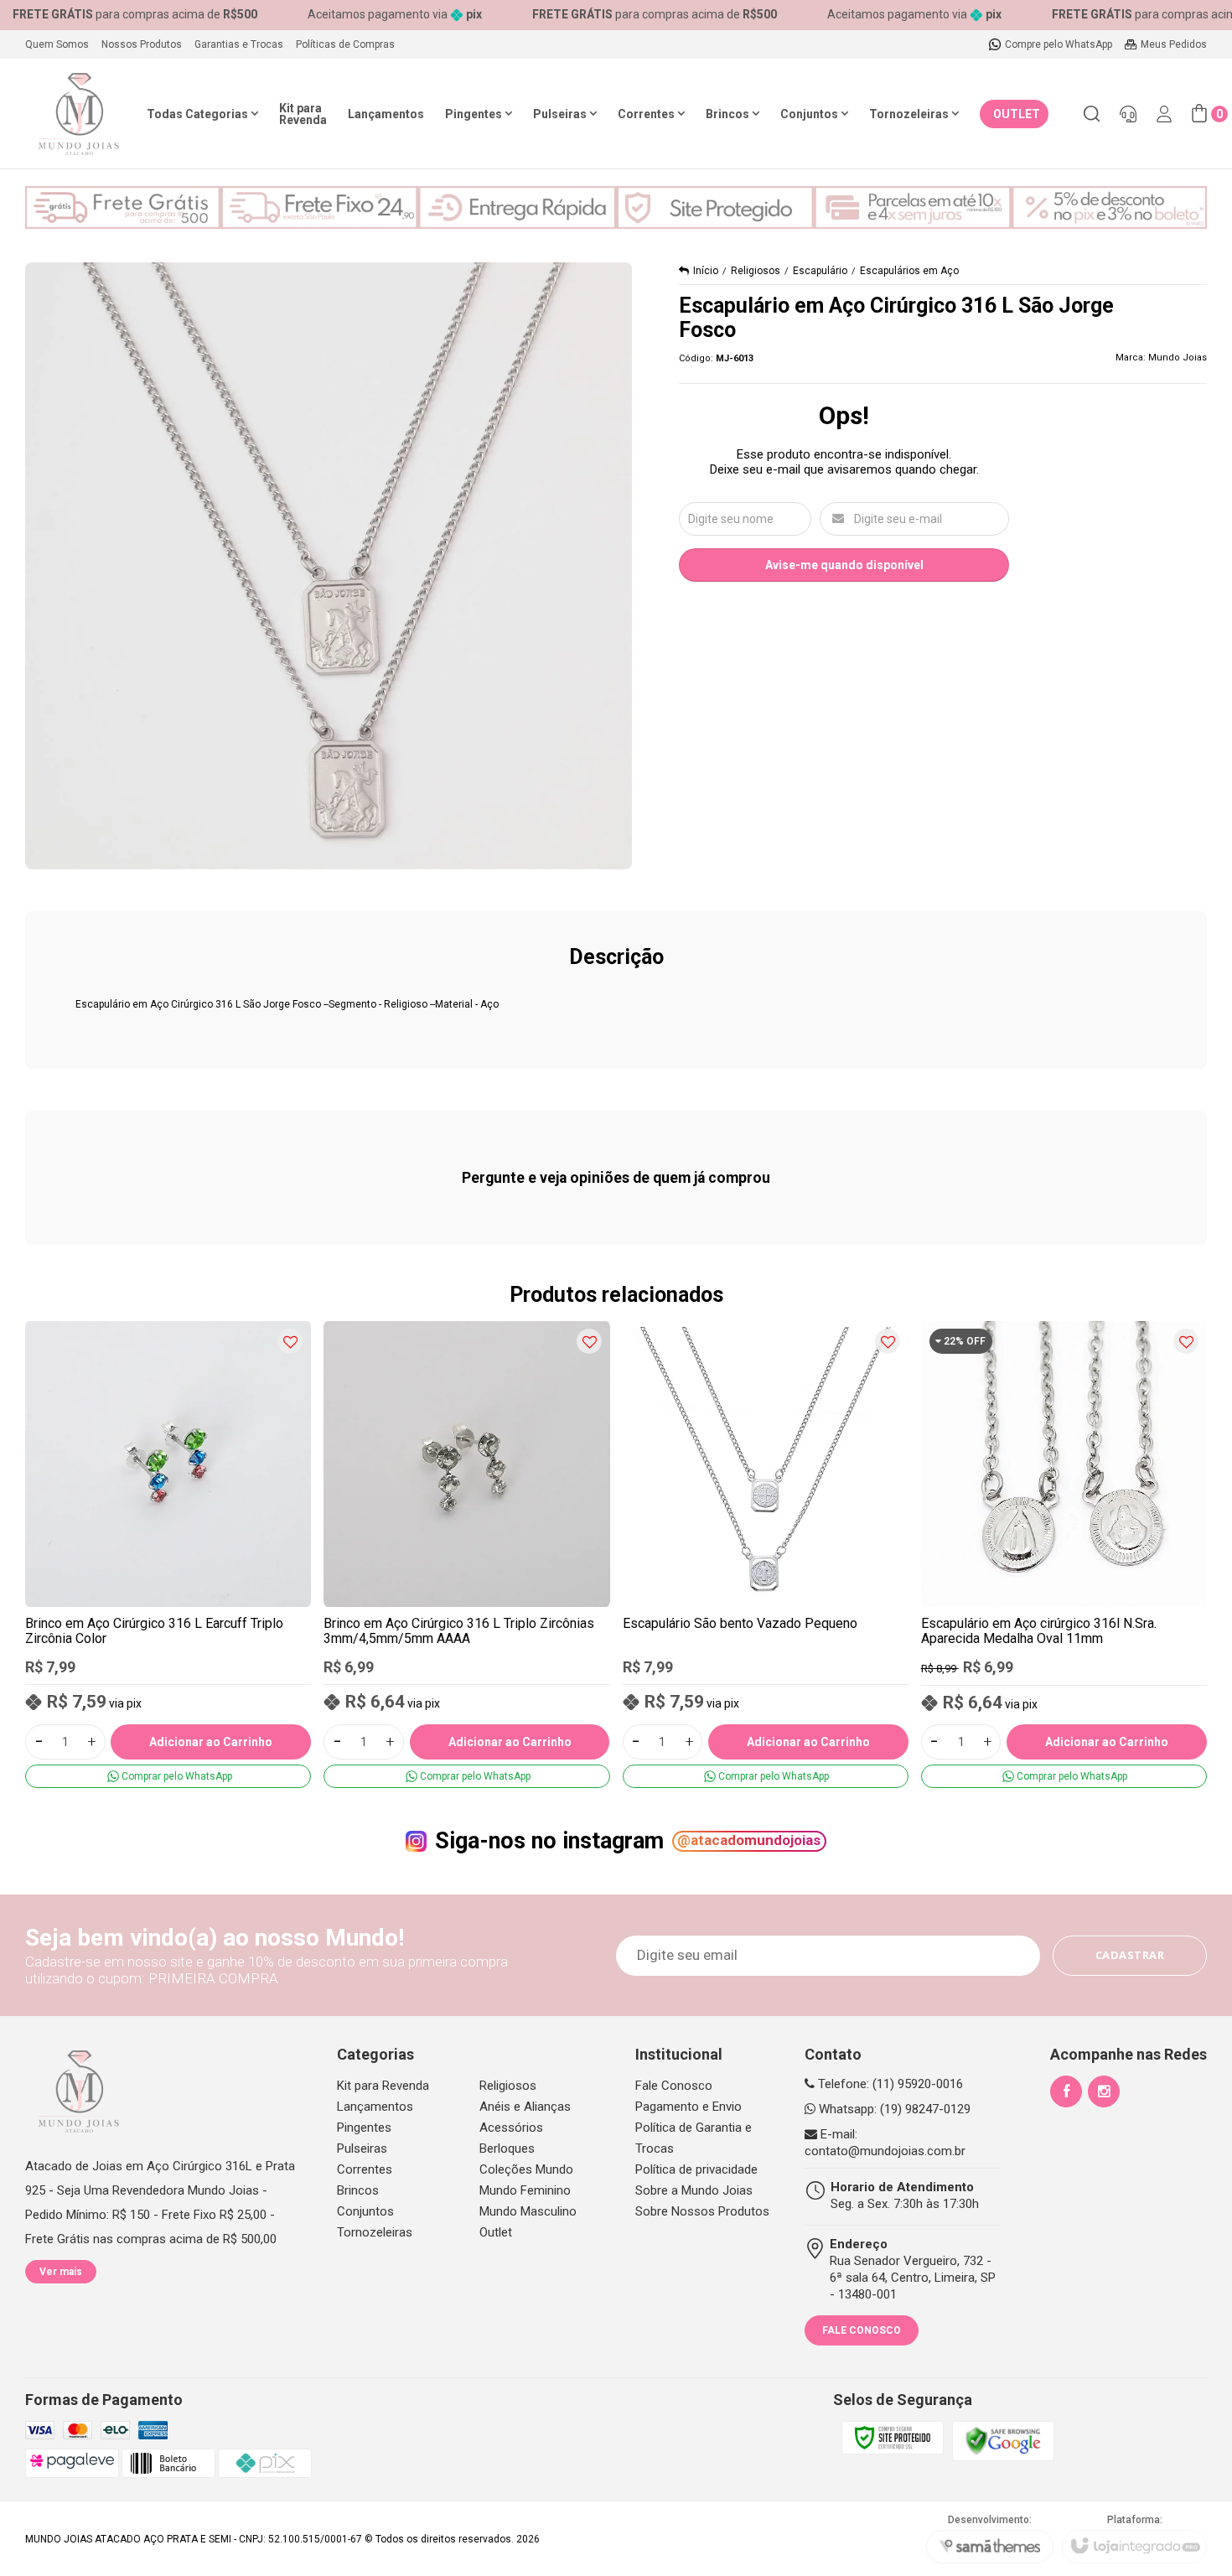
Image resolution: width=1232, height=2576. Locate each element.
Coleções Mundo (526, 2169)
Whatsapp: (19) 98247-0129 (893, 2109)
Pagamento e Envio (688, 2107)
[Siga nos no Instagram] (1104, 2091)
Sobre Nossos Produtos (702, 2211)
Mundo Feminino (525, 2190)
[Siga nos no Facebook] (1066, 2091)
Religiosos (756, 271)
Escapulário (820, 271)
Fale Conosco (674, 2086)
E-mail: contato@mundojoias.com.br (885, 2143)
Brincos (358, 2190)
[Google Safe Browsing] (1003, 2440)
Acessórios (511, 2128)
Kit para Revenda (383, 2086)
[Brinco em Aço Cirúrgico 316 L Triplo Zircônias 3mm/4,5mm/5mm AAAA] (466, 1554)
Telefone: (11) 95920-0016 (889, 2084)
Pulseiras (362, 2148)
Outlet (496, 2232)
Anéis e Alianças (525, 2107)
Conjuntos (365, 2211)
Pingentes (364, 2128)
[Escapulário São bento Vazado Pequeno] (766, 1554)
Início (706, 271)
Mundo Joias (1178, 358)
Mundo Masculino (528, 2211)
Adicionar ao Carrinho (211, 1742)
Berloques (507, 2148)
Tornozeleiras (375, 2232)
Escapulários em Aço (909, 271)
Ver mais (61, 2272)
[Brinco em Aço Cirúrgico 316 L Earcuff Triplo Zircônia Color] (168, 1554)
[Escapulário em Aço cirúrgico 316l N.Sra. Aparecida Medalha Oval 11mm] (1064, 1554)
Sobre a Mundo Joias (694, 2190)
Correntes (365, 2169)
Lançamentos (375, 2107)
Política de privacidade (696, 2169)
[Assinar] (1130, 1956)
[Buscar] (1091, 114)
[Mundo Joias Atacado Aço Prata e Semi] (79, 114)
